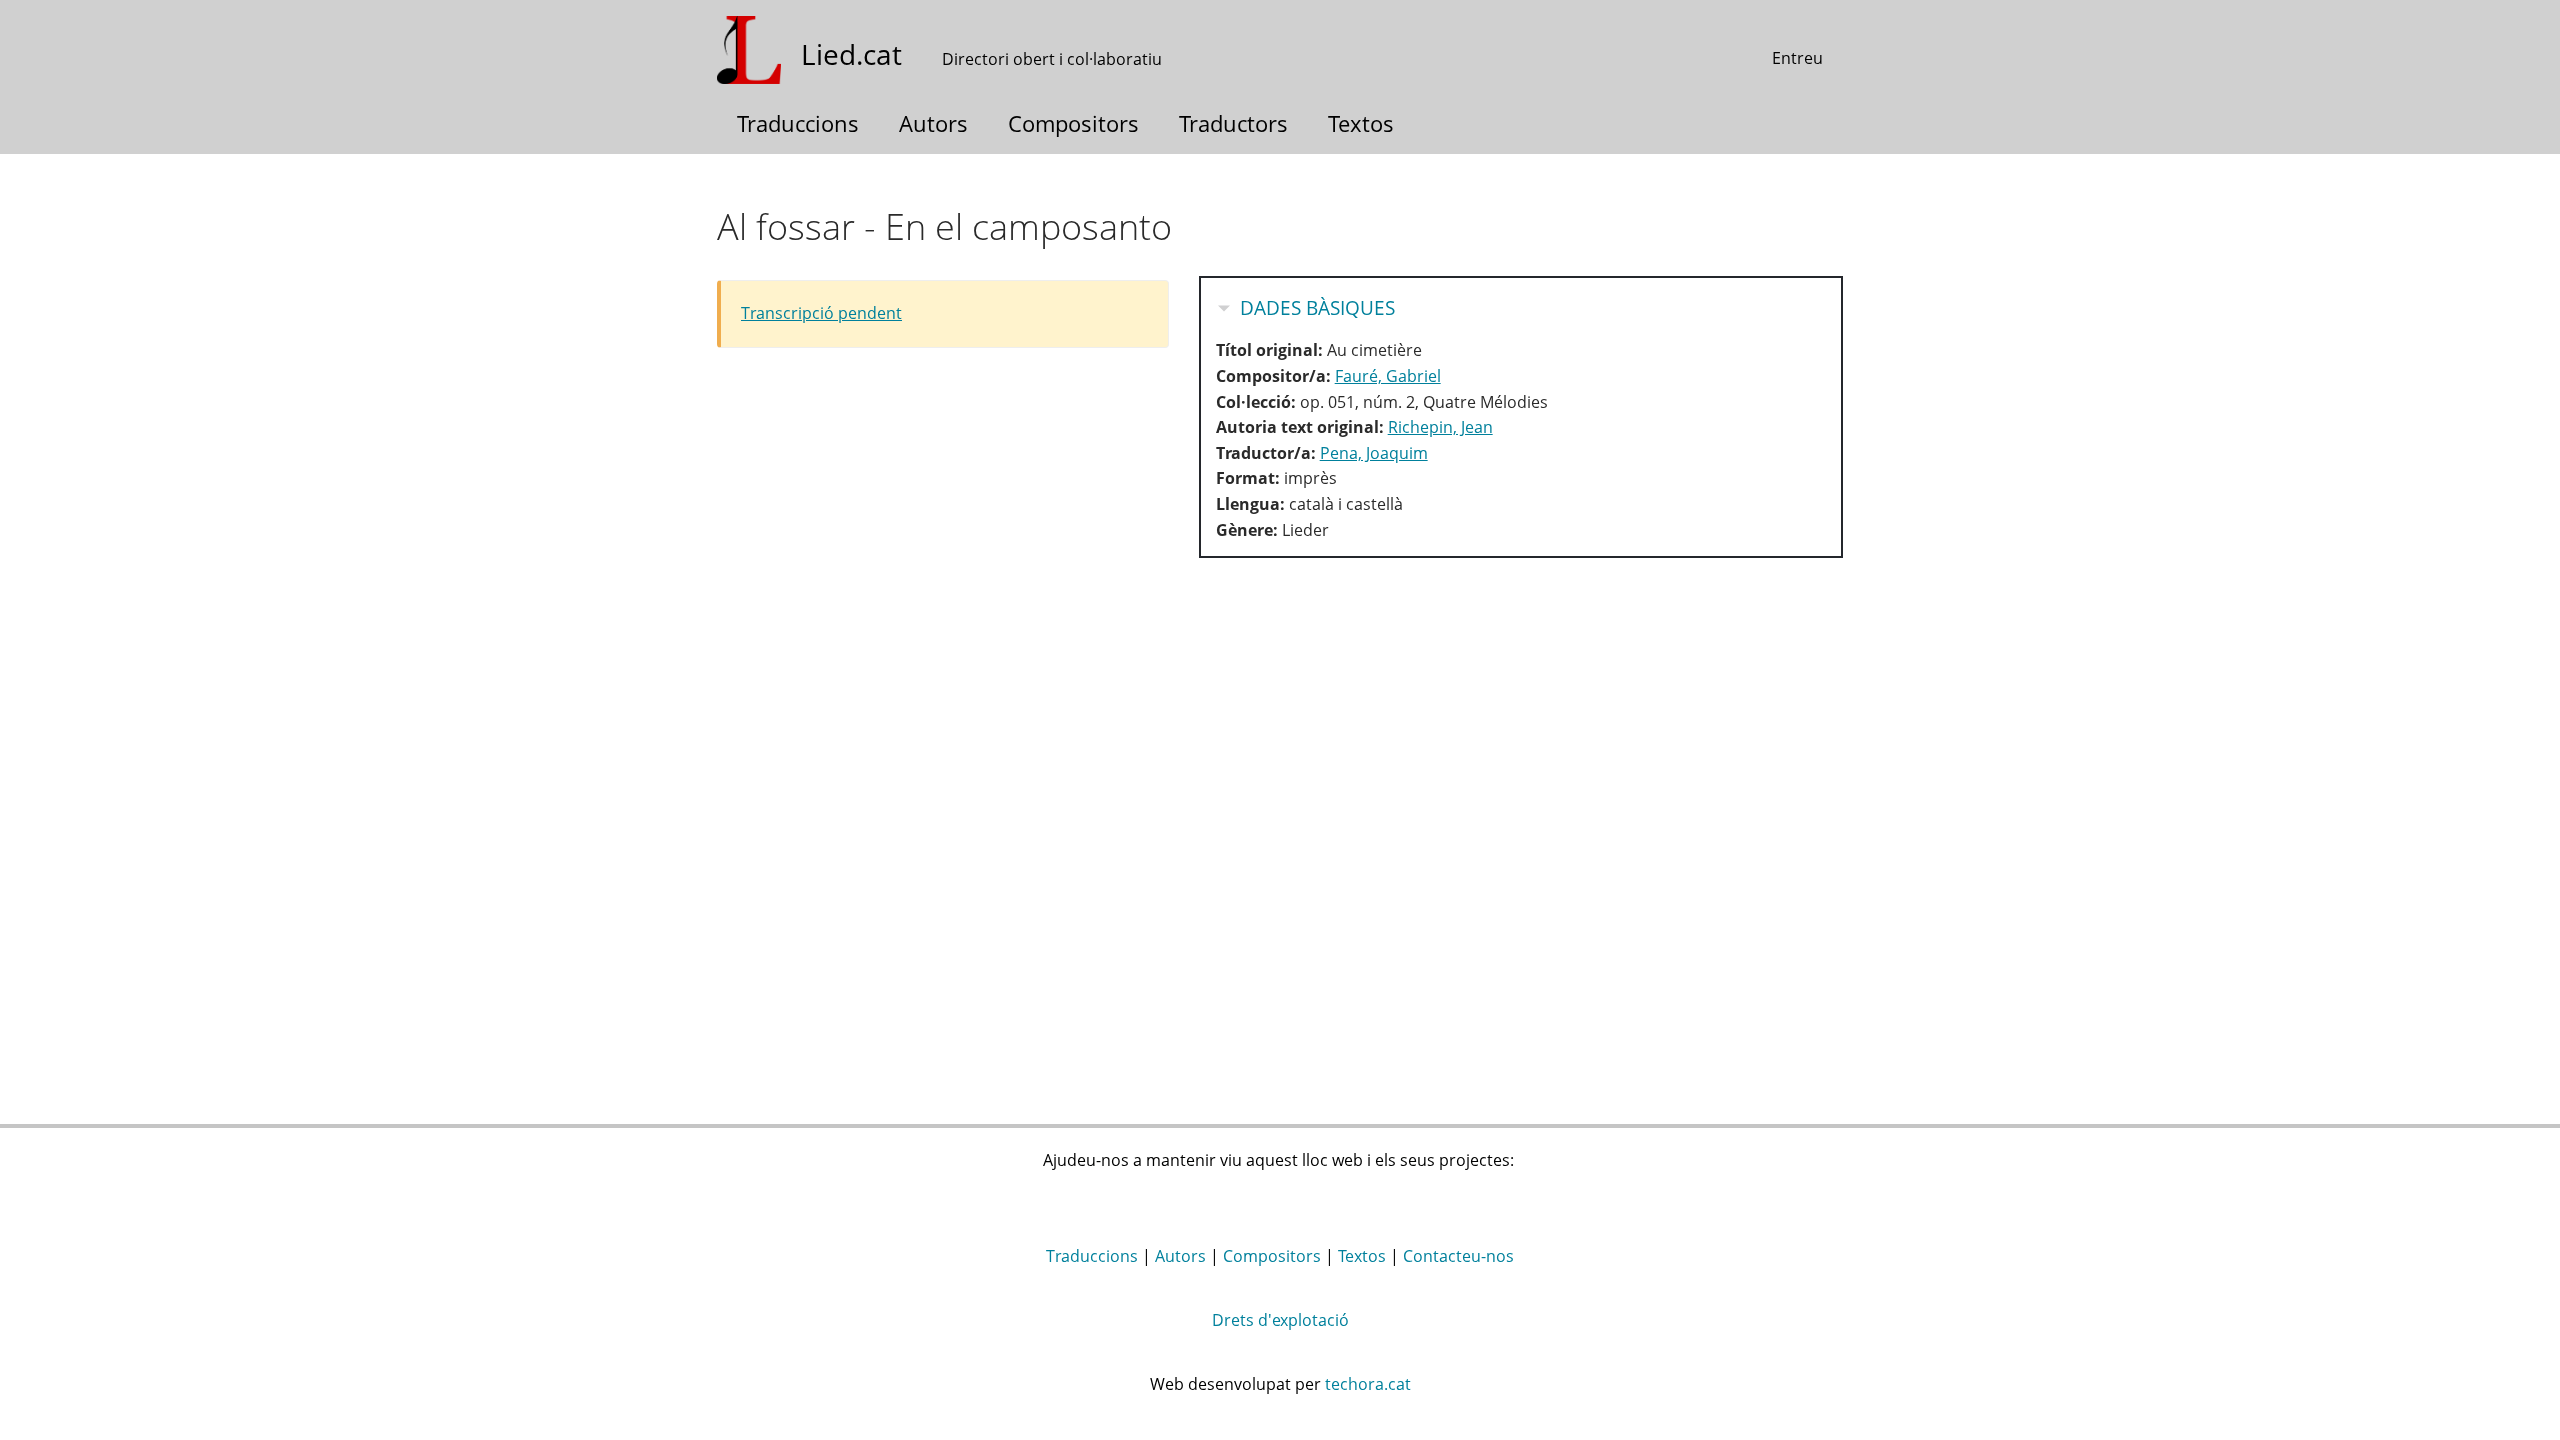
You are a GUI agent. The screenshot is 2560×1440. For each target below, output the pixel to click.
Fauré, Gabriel (1388, 376)
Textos (1361, 123)
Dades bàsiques (1317, 308)
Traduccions (798, 123)
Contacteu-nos (1458, 1256)
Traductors (1233, 123)
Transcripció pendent (821, 313)
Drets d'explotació (1280, 1320)
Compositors (1073, 123)
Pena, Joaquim (1374, 453)
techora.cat (1368, 1384)
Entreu (1797, 58)
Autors (933, 123)
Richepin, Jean (1440, 427)
